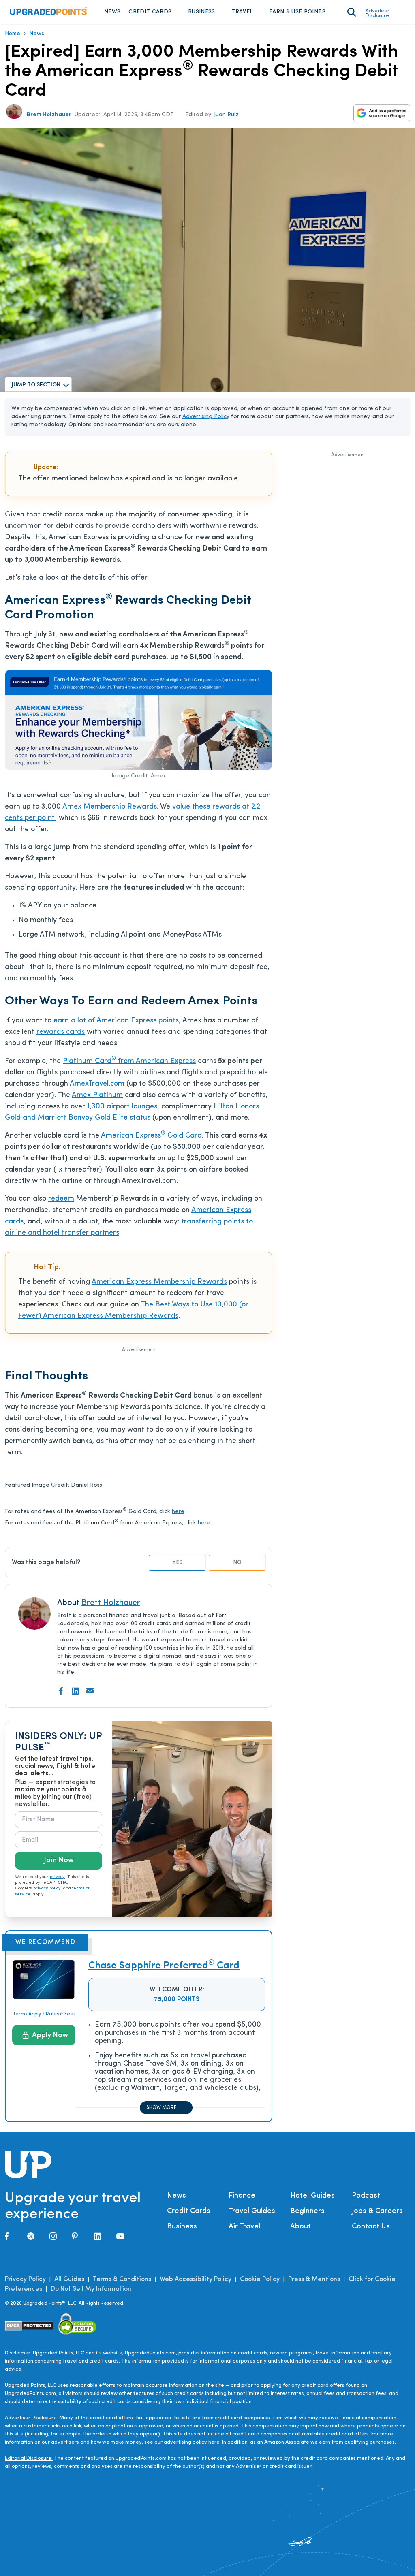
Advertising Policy (206, 417)
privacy (57, 1877)
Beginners (307, 2211)
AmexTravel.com (97, 1084)
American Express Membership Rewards (159, 1282)
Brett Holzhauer (49, 115)
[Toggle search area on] (352, 12)
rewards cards (61, 1032)
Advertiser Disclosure (378, 13)
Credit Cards (150, 12)
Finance (242, 2196)
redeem (61, 1199)
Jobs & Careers (377, 2211)
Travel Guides (252, 2211)
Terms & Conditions (122, 2279)
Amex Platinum (97, 1095)
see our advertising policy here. (183, 2442)
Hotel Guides (312, 2196)
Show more (161, 2108)
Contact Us (371, 2227)
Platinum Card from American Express (129, 1061)
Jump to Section (36, 385)
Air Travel (244, 2227)
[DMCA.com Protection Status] (29, 2325)
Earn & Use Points (297, 12)
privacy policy (47, 1888)
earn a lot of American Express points (116, 1021)
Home (13, 34)
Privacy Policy (25, 2279)
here (178, 1512)
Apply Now (50, 2036)
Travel (242, 12)
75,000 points (177, 2000)
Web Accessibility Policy (196, 2279)
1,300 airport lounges (122, 1107)
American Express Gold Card (151, 1136)
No (237, 1563)
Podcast (366, 2196)
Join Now (59, 1861)
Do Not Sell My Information (91, 2289)
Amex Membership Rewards (110, 807)
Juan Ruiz (226, 115)
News (112, 12)
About (301, 2227)
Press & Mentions (314, 2279)
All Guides (69, 2279)
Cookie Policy (260, 2279)
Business (202, 12)
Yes (177, 1563)
